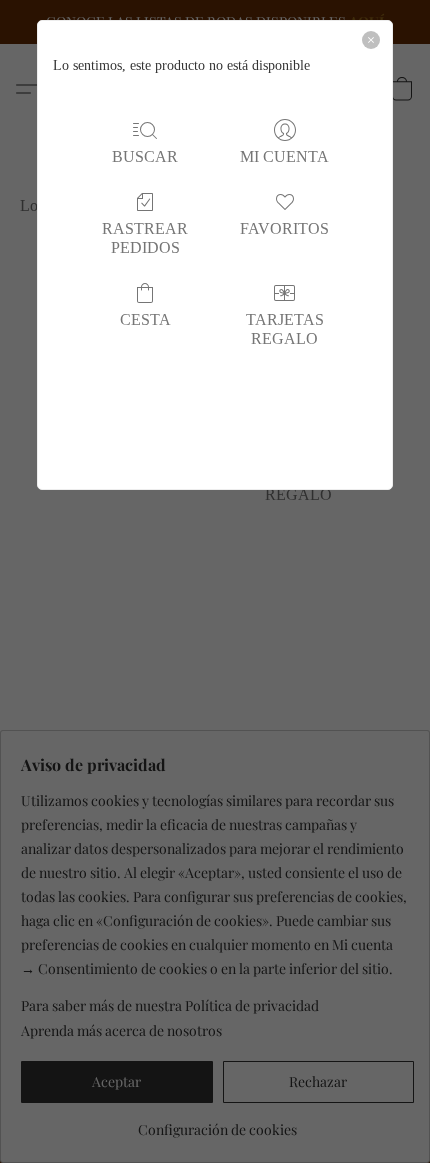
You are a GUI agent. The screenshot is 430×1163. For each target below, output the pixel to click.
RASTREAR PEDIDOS (145, 238)
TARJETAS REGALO (285, 329)
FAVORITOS (284, 228)
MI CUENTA (284, 156)
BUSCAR (145, 156)
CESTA (145, 319)
